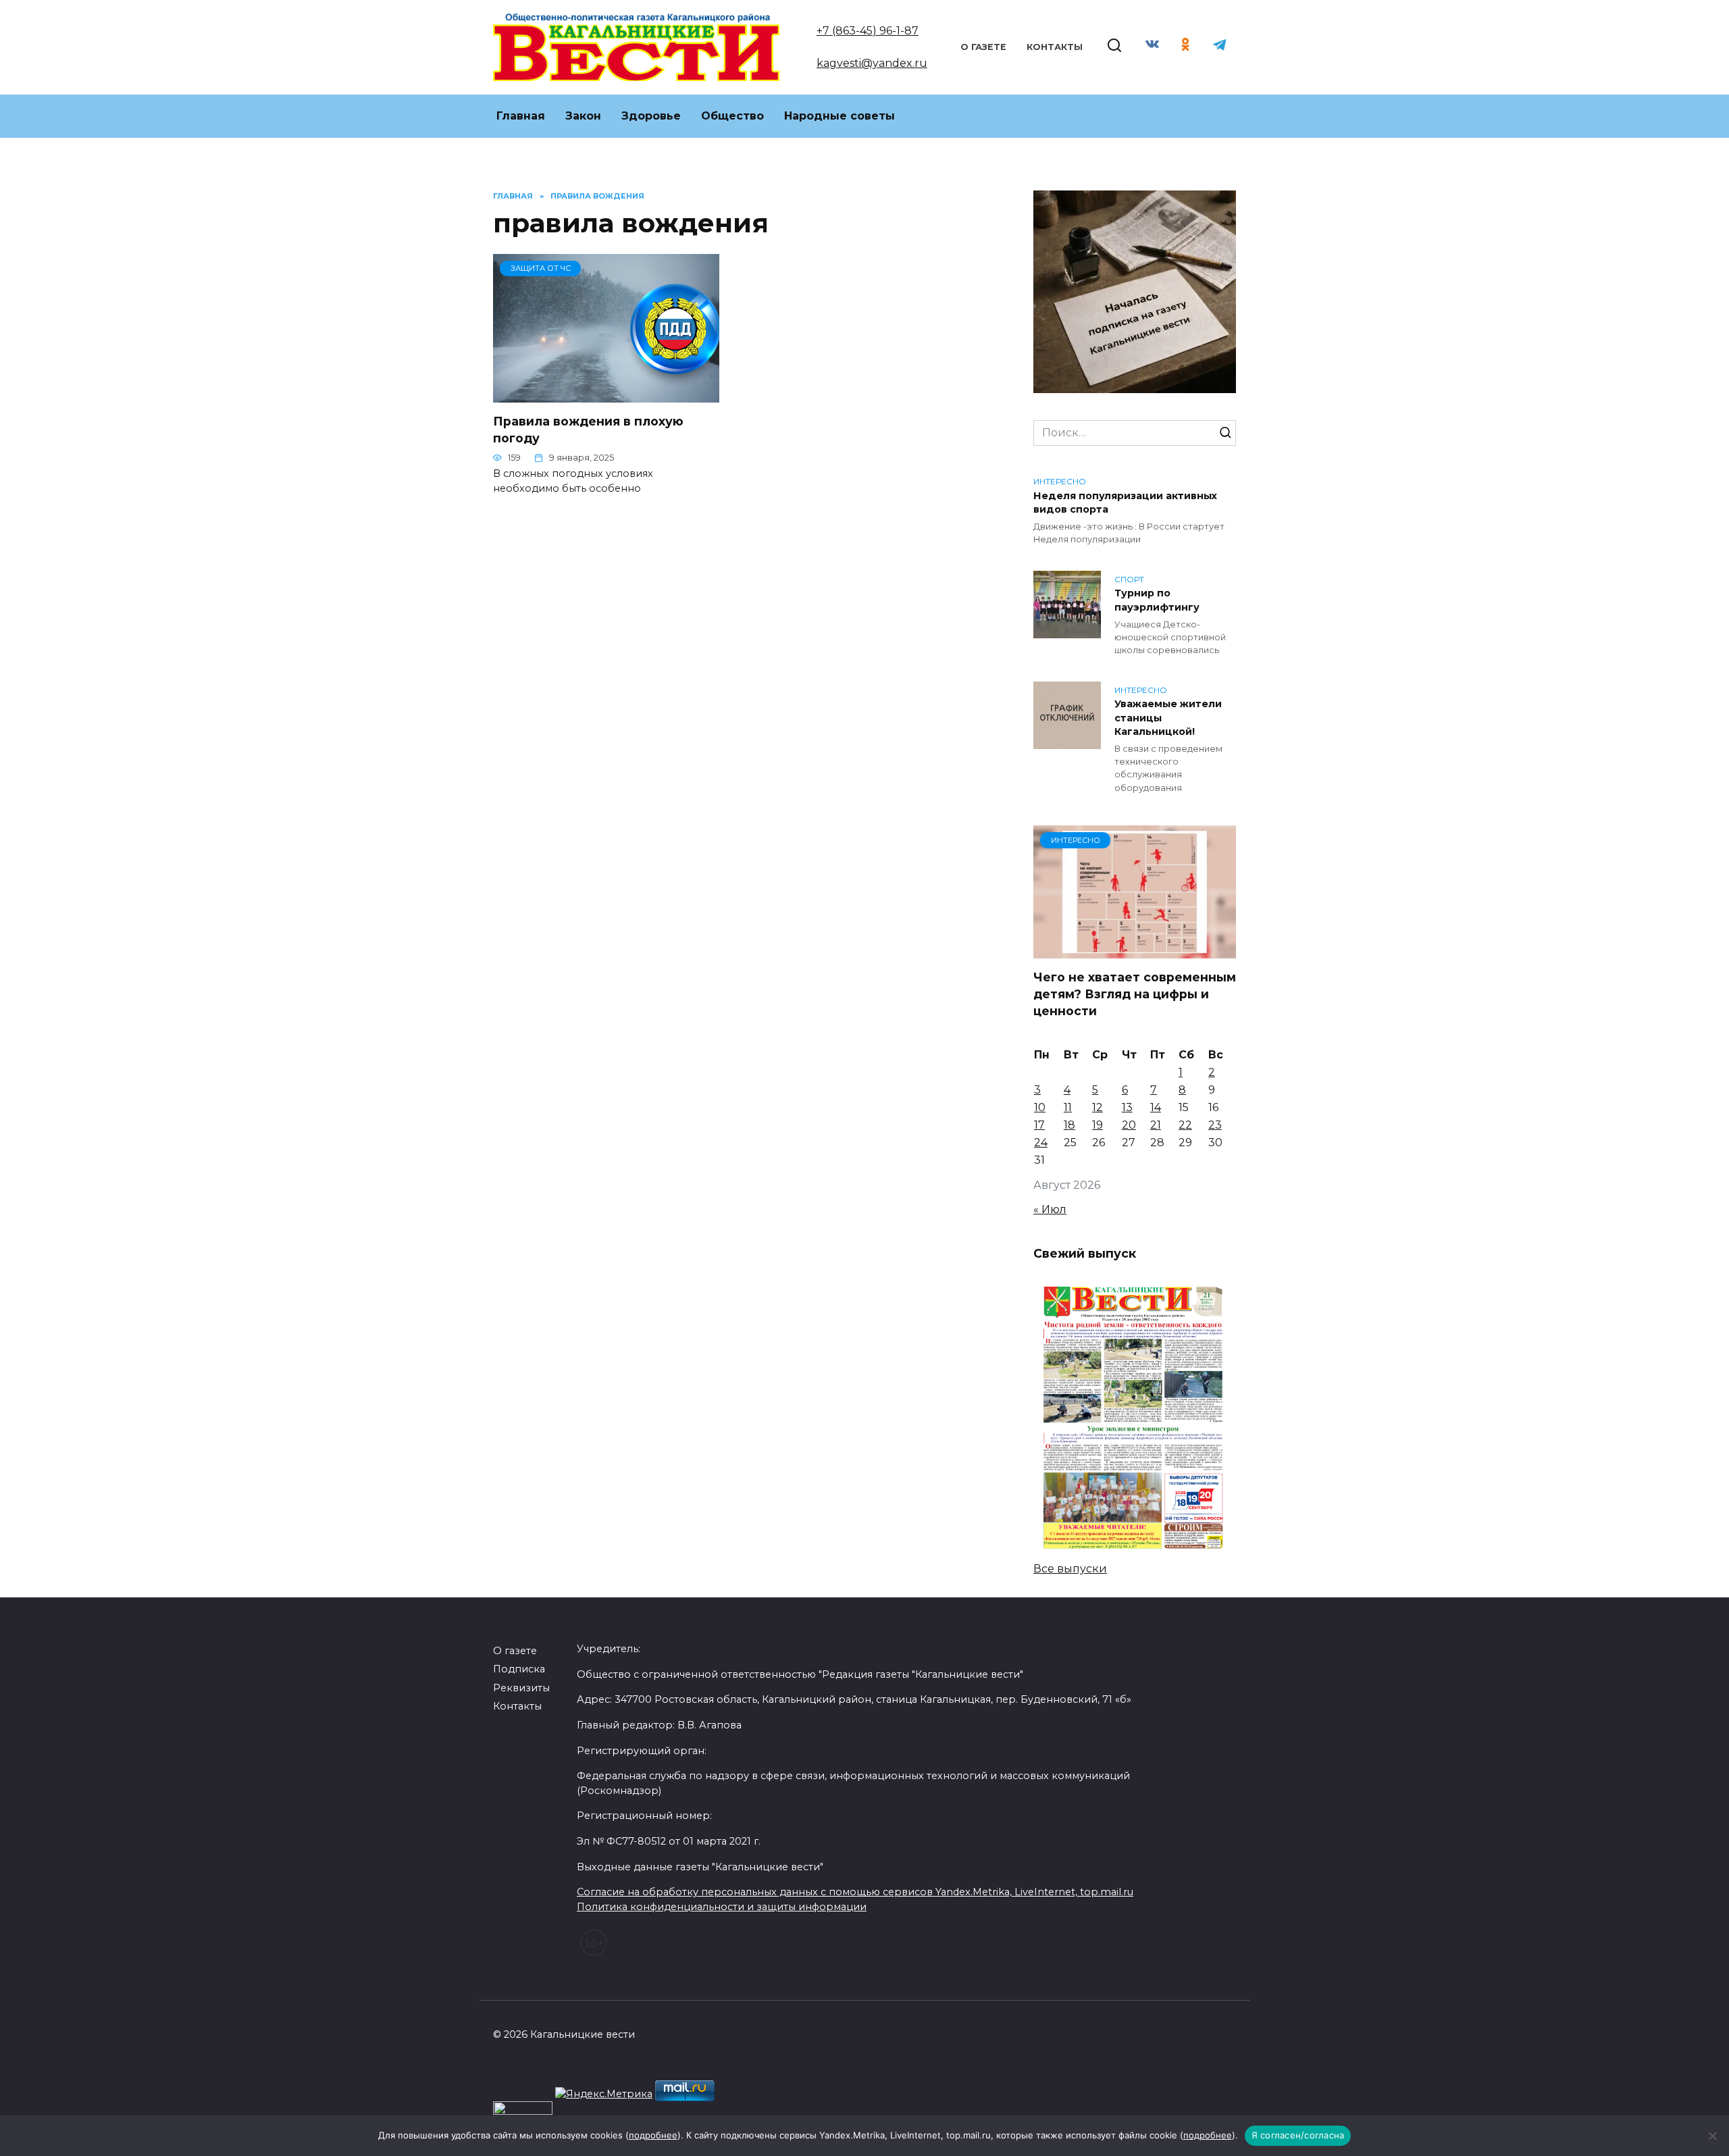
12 (1098, 1107)
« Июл (1050, 1209)
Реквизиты (521, 1688)
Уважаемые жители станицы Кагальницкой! (1168, 718)
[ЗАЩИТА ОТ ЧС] (606, 394)
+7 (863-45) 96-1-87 (868, 31)
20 (1129, 1125)
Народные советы (840, 116)
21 (1156, 1125)
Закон (583, 116)
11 (1068, 1107)
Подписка (519, 1669)
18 (1069, 1125)
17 (1039, 1125)
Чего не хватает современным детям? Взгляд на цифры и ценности (1135, 994)
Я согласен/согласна (1298, 2135)
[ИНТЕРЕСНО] (1135, 950)
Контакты (1055, 47)
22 (1185, 1125)
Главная (521, 116)
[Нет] (1712, 2136)
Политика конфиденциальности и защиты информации (722, 1907)
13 (1127, 1107)
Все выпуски (1070, 1569)
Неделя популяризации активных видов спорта (1125, 503)
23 (1215, 1125)
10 (1040, 1107)
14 (1156, 1107)
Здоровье (651, 116)
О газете (983, 47)
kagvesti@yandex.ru (872, 63)
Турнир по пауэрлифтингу (1157, 600)
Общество (732, 116)
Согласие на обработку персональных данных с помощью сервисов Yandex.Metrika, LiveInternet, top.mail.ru (855, 1892)
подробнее (653, 2135)
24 (1041, 1143)
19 (1098, 1125)
